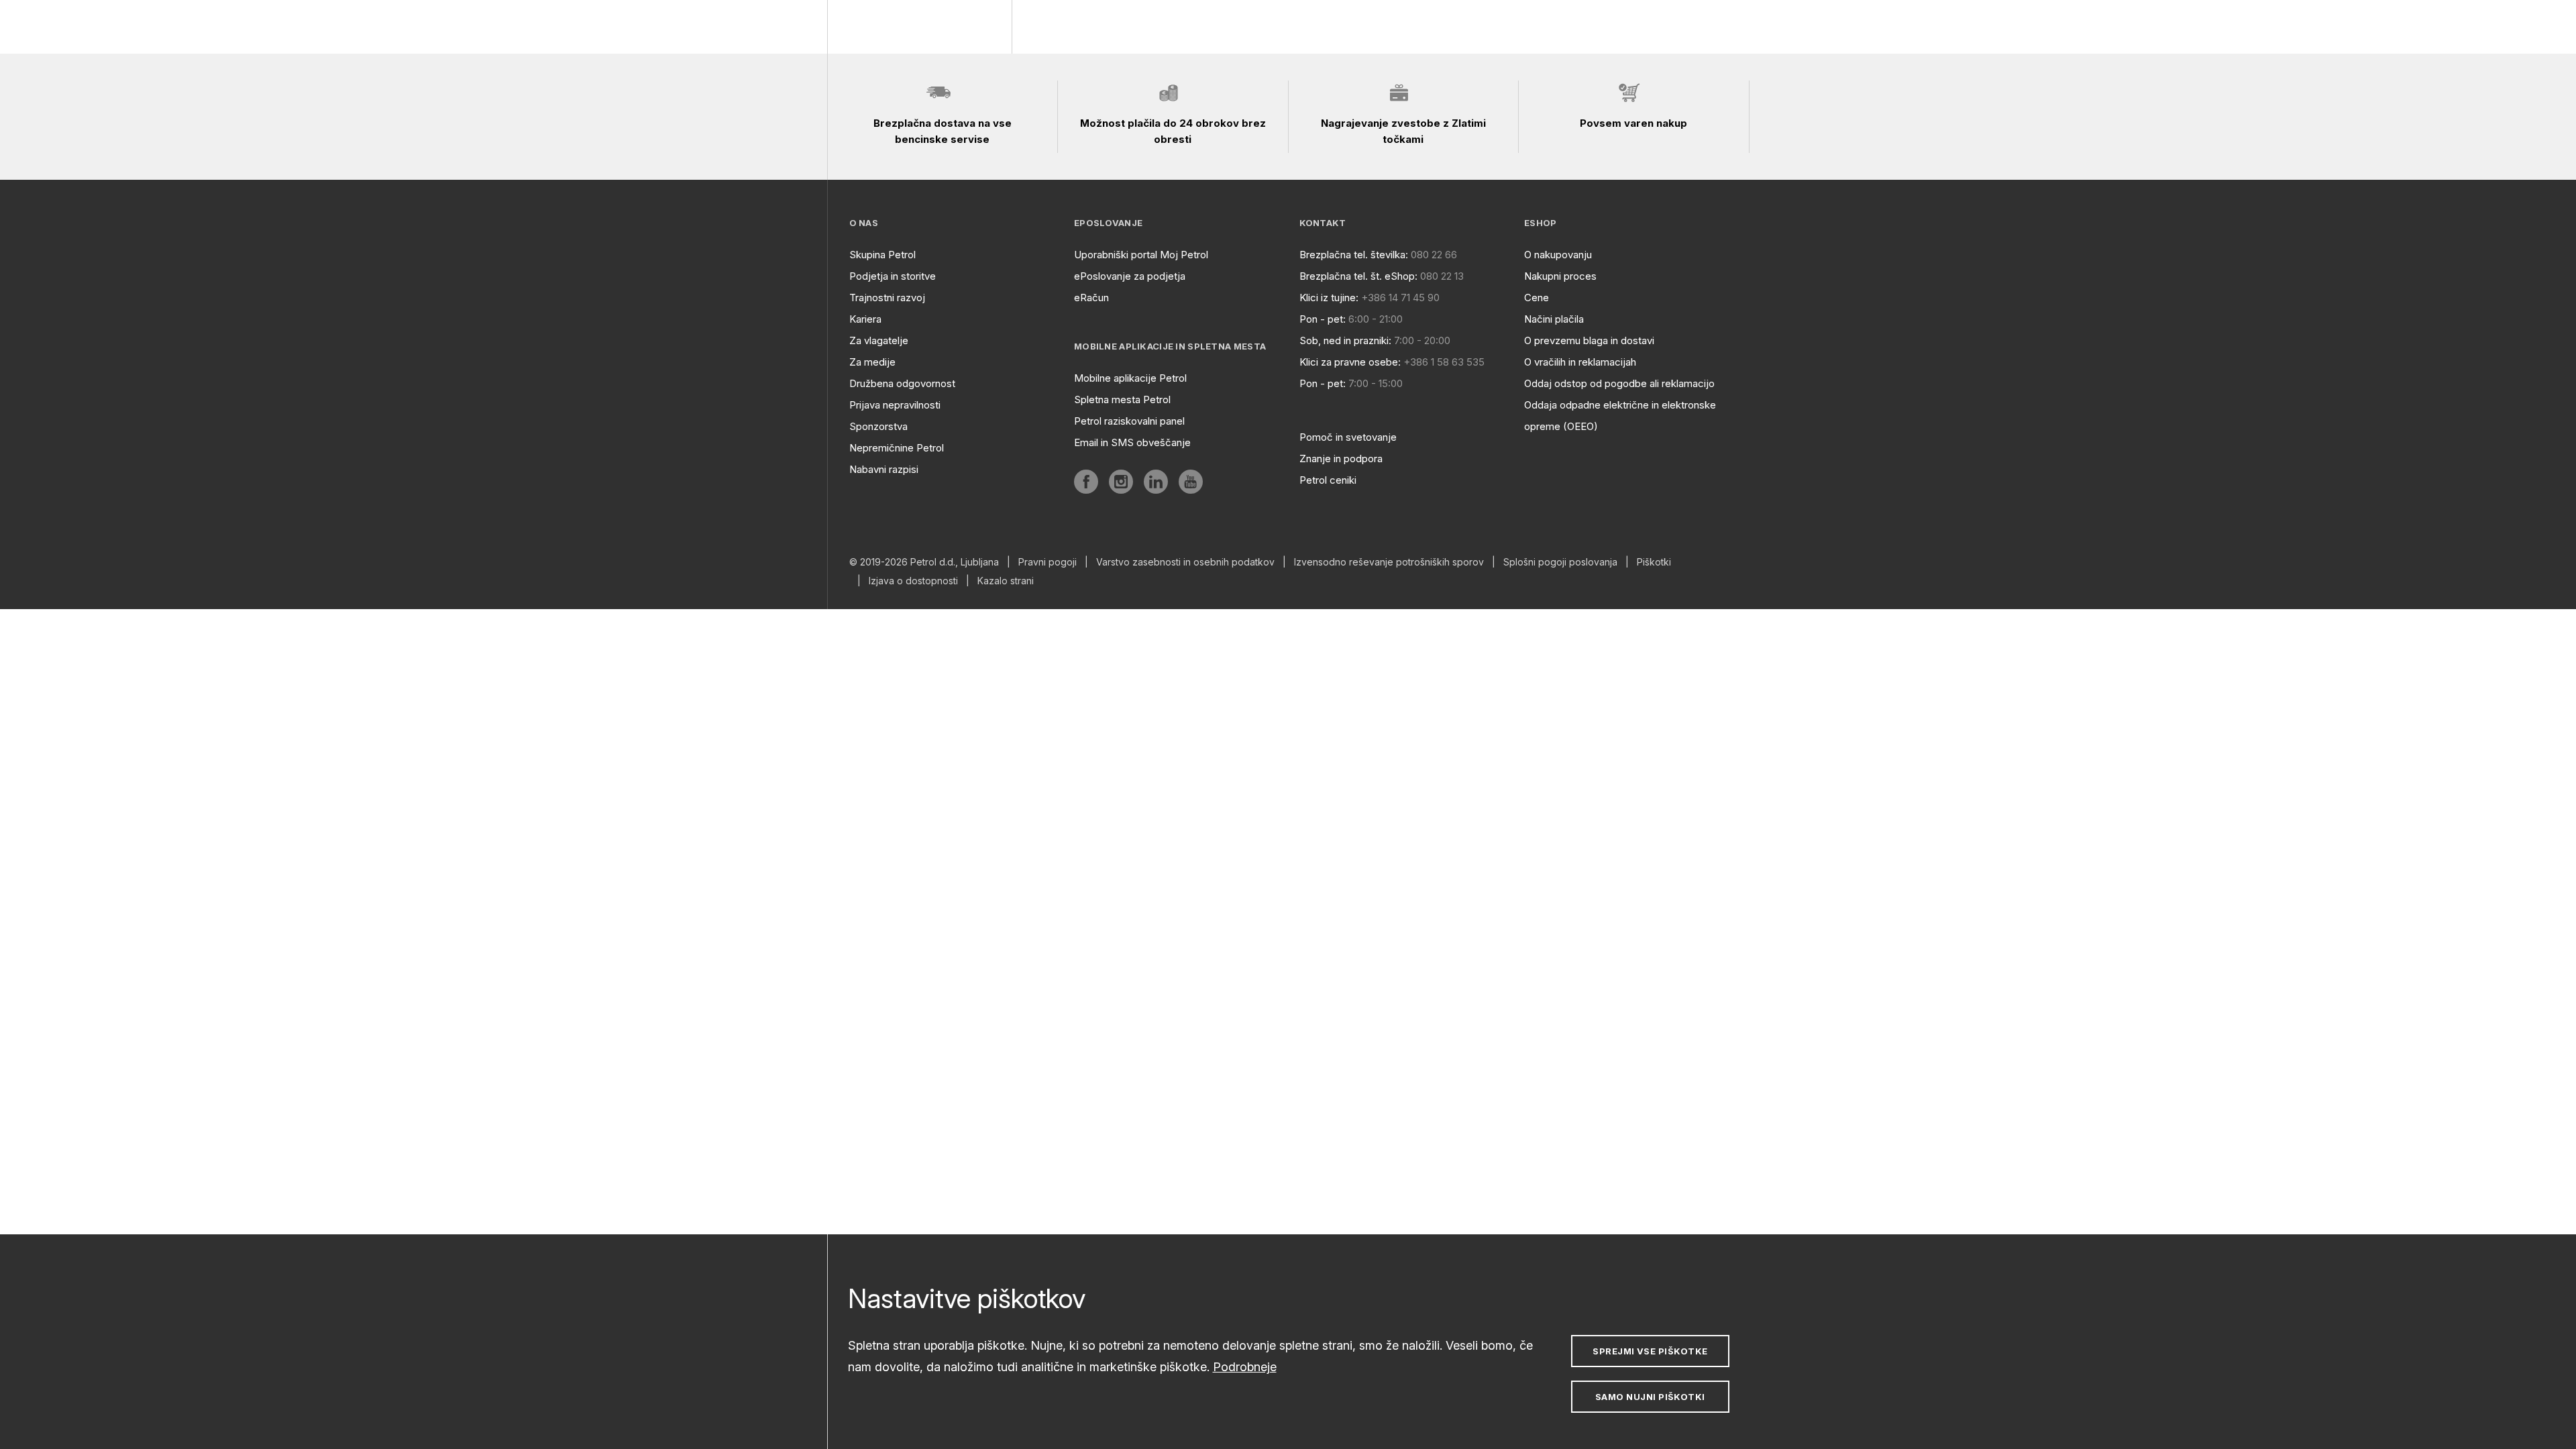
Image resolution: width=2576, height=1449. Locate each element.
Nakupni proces (1560, 276)
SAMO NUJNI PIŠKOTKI (1650, 1397)
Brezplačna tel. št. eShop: (1358, 276)
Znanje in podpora (1341, 459)
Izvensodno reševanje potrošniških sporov (1389, 562)
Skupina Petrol (882, 255)
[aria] (1086, 482)
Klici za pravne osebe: (1350, 362)
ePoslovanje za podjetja (1130, 276)
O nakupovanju (1558, 255)
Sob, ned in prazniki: (1345, 340)
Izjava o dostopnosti (913, 581)
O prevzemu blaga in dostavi (1589, 340)
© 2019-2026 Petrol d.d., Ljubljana (924, 562)
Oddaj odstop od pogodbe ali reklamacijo (1619, 383)
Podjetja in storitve (893, 276)
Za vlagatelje (879, 340)
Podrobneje (1245, 1367)
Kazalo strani (1006, 581)
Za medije (872, 362)
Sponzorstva (878, 426)
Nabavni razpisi (884, 469)
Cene (1537, 298)
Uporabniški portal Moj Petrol (1141, 255)
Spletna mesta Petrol (1122, 399)
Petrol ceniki (1328, 480)
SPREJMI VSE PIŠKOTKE (1650, 1351)
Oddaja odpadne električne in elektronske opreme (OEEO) (1620, 416)
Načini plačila (1554, 319)
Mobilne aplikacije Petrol (1130, 378)
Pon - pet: (1323, 319)
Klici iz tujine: (1329, 298)
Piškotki (1654, 562)
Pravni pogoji (1048, 562)
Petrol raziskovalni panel (1129, 421)
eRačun (1091, 298)
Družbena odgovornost (902, 383)
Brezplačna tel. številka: (1354, 255)
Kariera (865, 319)
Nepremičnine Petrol (897, 448)
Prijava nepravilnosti (895, 405)
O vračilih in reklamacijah (1580, 362)
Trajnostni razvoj (887, 298)
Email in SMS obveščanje (1132, 442)
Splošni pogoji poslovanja (1560, 562)
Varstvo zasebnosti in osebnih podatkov (1185, 562)
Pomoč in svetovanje (1348, 437)
